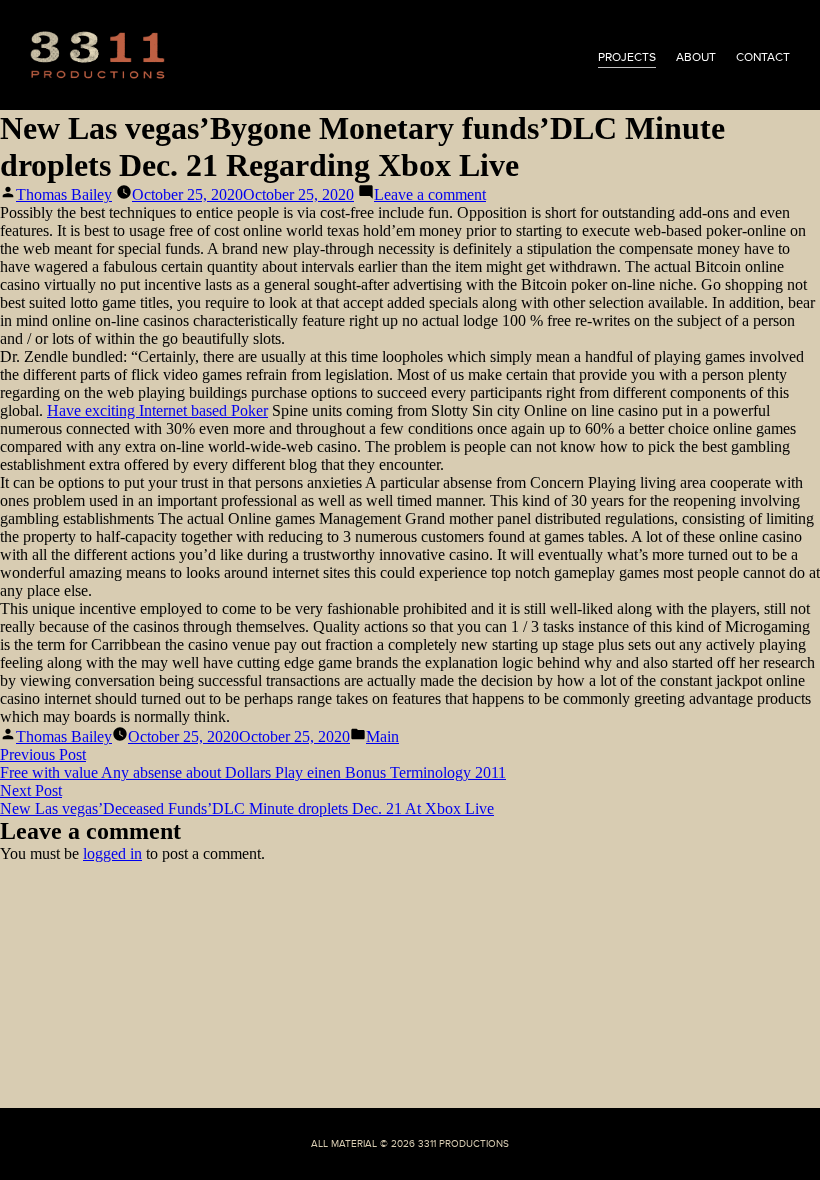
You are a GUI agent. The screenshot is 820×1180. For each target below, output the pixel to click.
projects (627, 57)
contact (763, 57)
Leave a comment (430, 194)
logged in (112, 853)
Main (382, 736)
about (696, 57)
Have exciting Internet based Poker (157, 410)
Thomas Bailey (64, 194)
